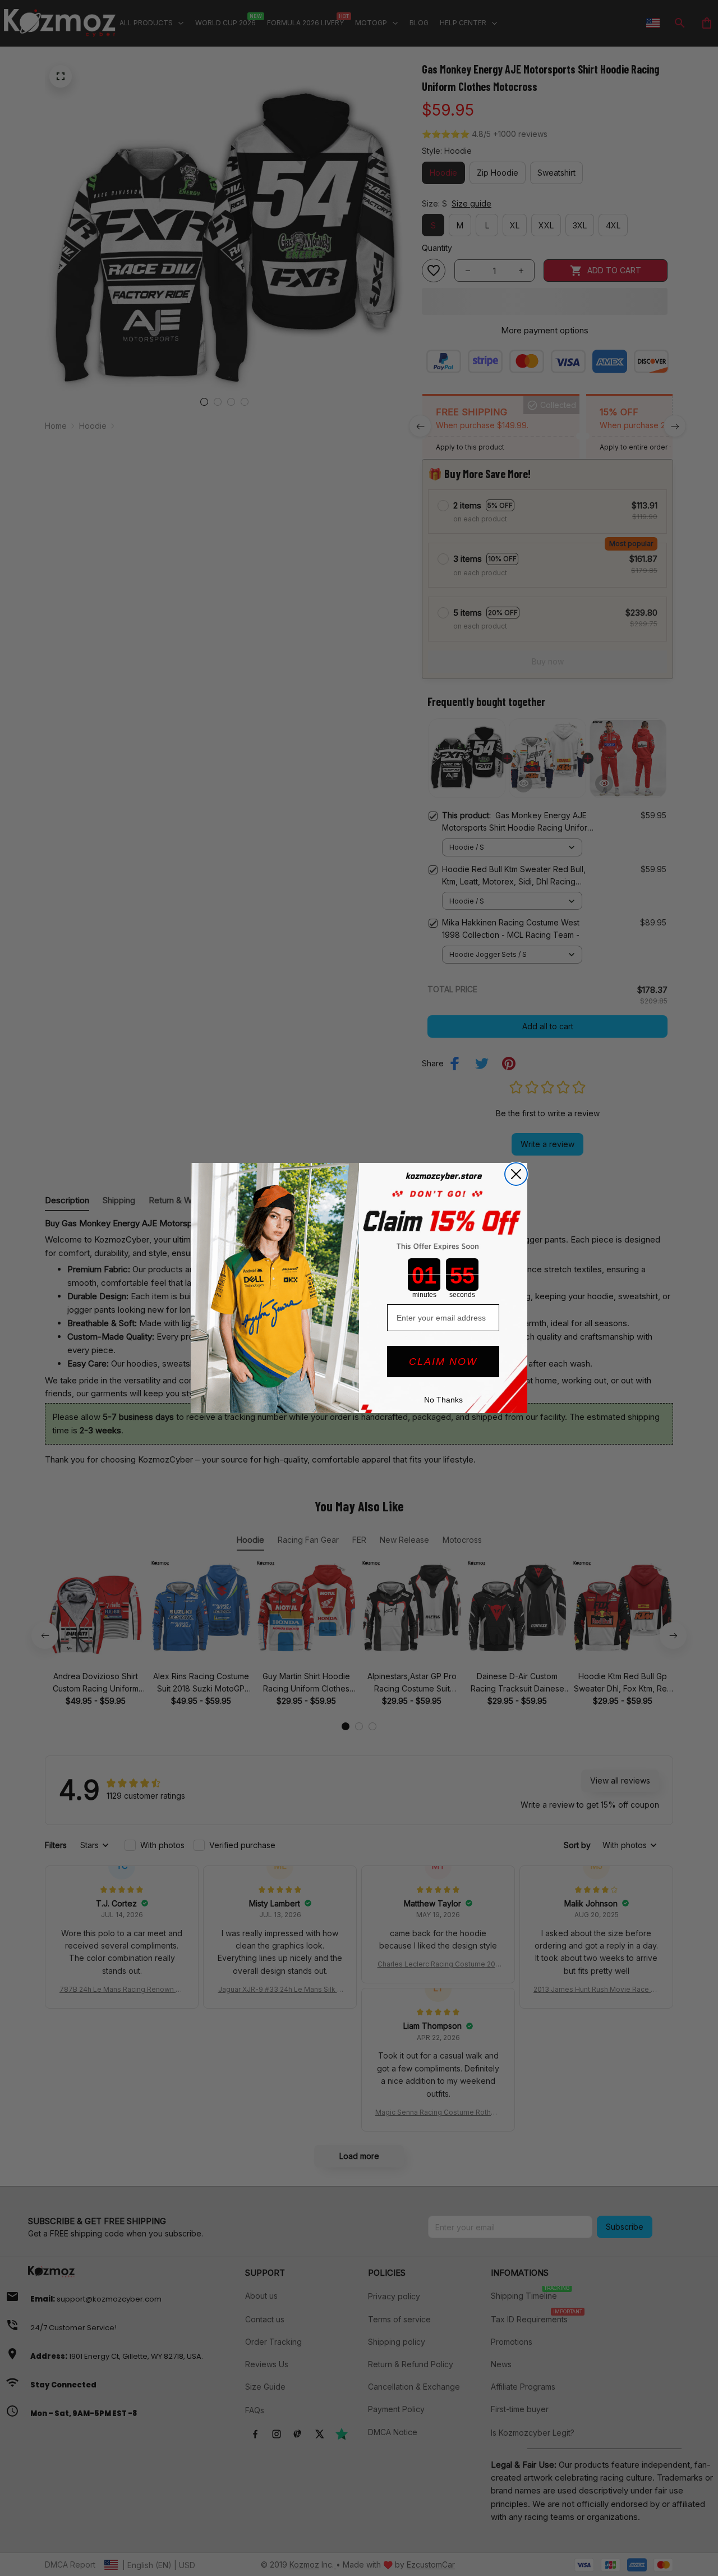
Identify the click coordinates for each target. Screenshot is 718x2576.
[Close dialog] (516, 1174)
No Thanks (443, 1400)
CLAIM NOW (443, 1362)
